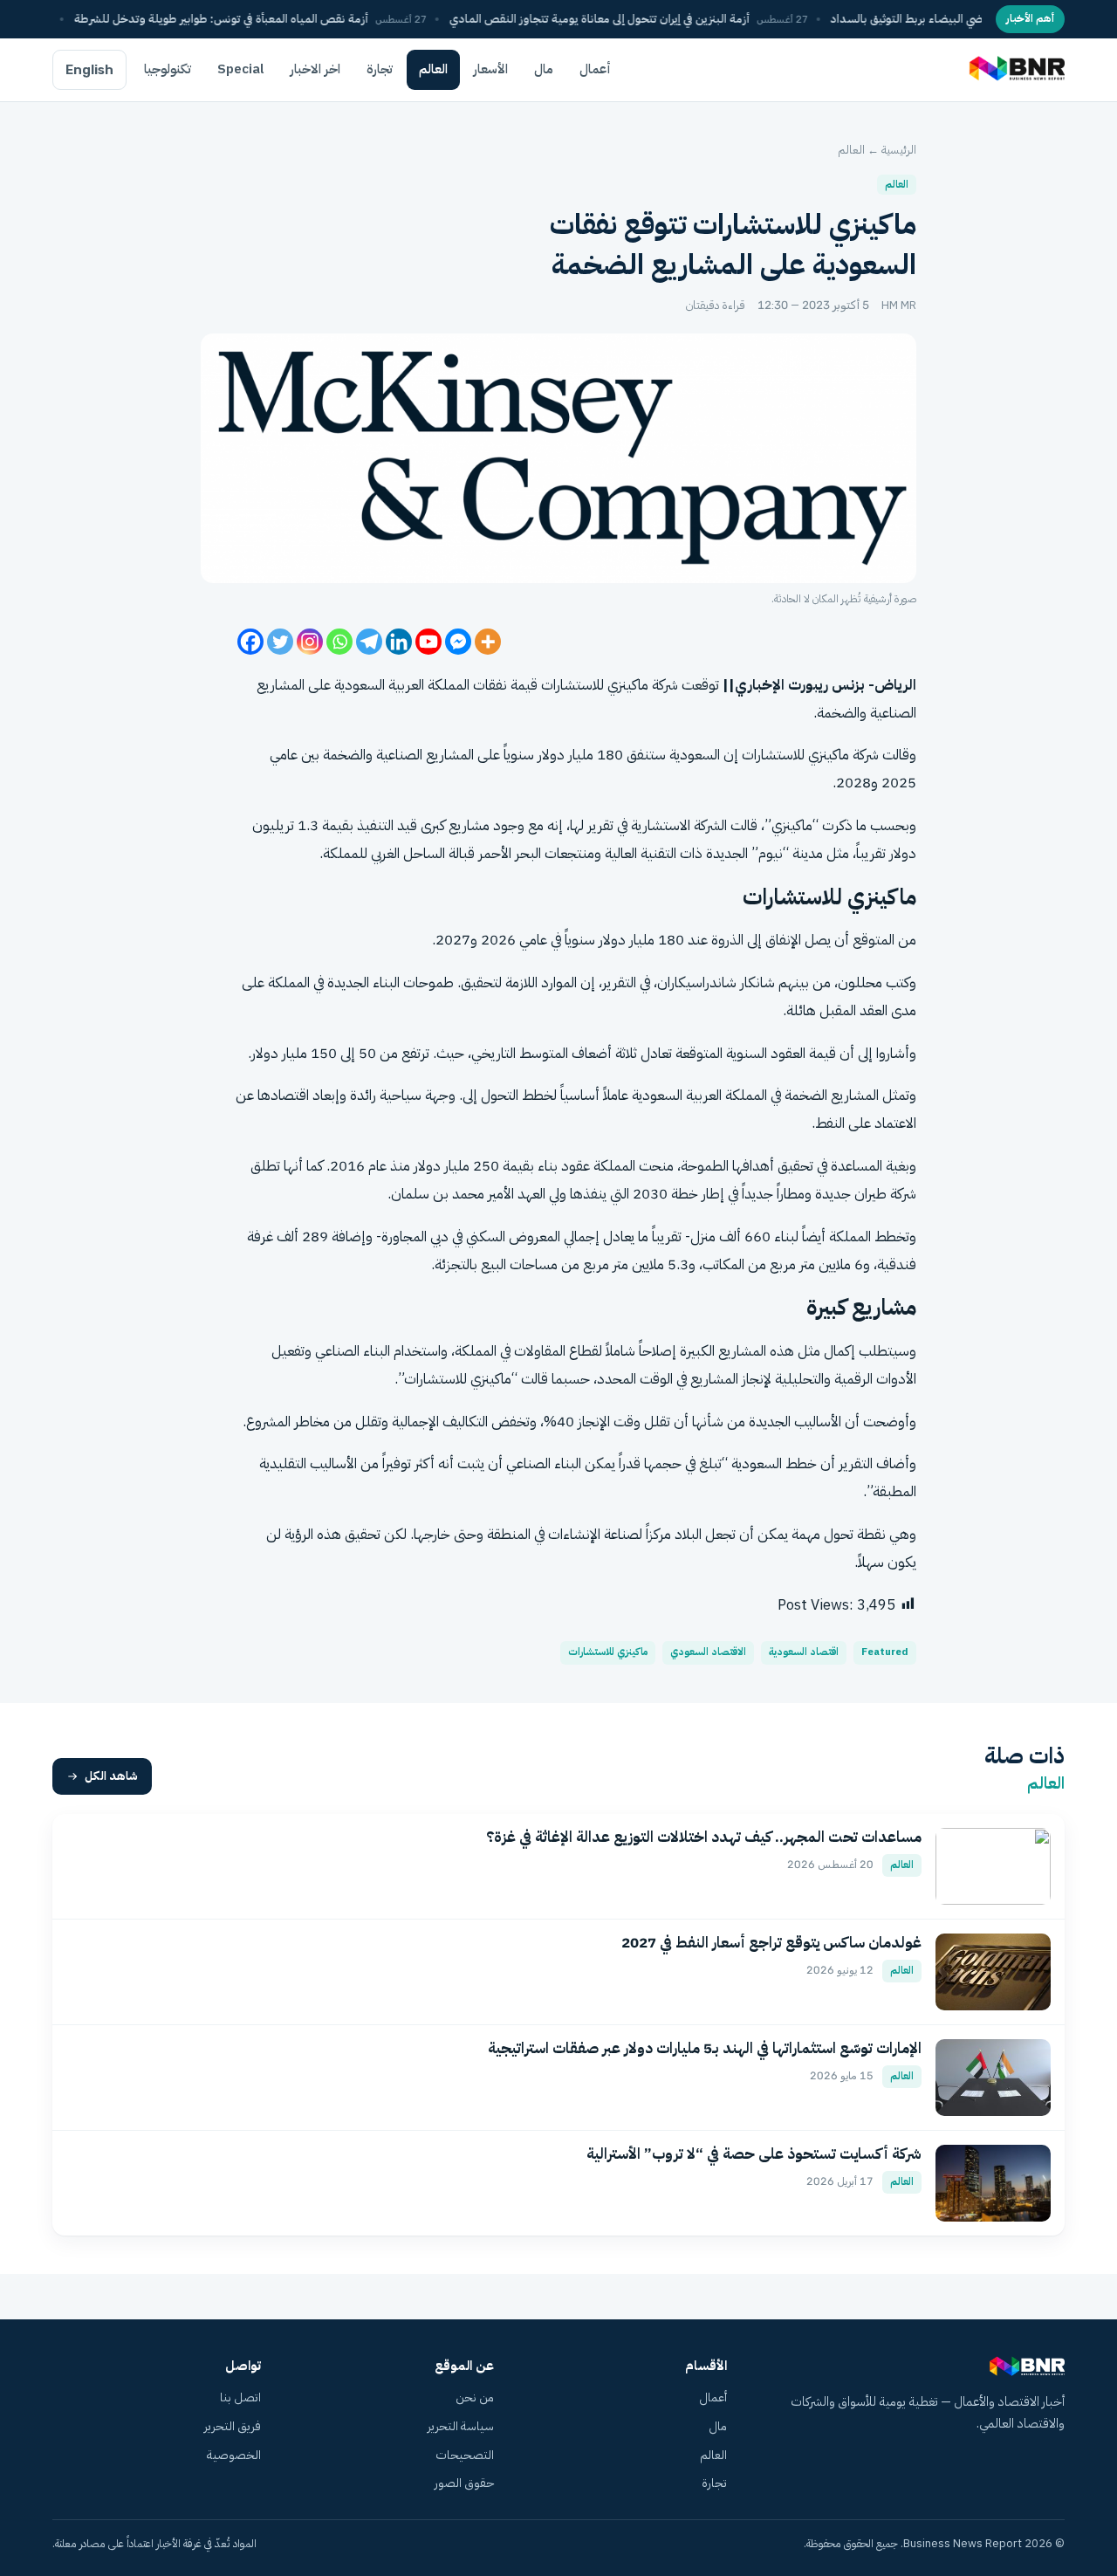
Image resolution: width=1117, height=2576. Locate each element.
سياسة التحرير (461, 2426)
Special (241, 69)
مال (544, 69)
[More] (488, 642)
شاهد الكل (111, 1776)
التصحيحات (465, 2455)
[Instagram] (310, 642)
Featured (885, 1652)
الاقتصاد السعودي (708, 1652)
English (89, 70)
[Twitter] (280, 642)
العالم (433, 69)
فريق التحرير (233, 2426)
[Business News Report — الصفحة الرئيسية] (1015, 70)
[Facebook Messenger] (458, 642)
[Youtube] (428, 642)
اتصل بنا (240, 2397)
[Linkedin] (399, 642)
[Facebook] (250, 642)
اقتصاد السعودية (804, 1652)
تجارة (380, 69)
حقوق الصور (464, 2483)
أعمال (595, 69)
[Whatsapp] (339, 642)
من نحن (475, 2397)
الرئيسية (899, 150)
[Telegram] (369, 642)
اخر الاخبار (315, 69)
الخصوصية (234, 2455)
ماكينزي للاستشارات (608, 1652)
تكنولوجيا (168, 69)
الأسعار (491, 69)
